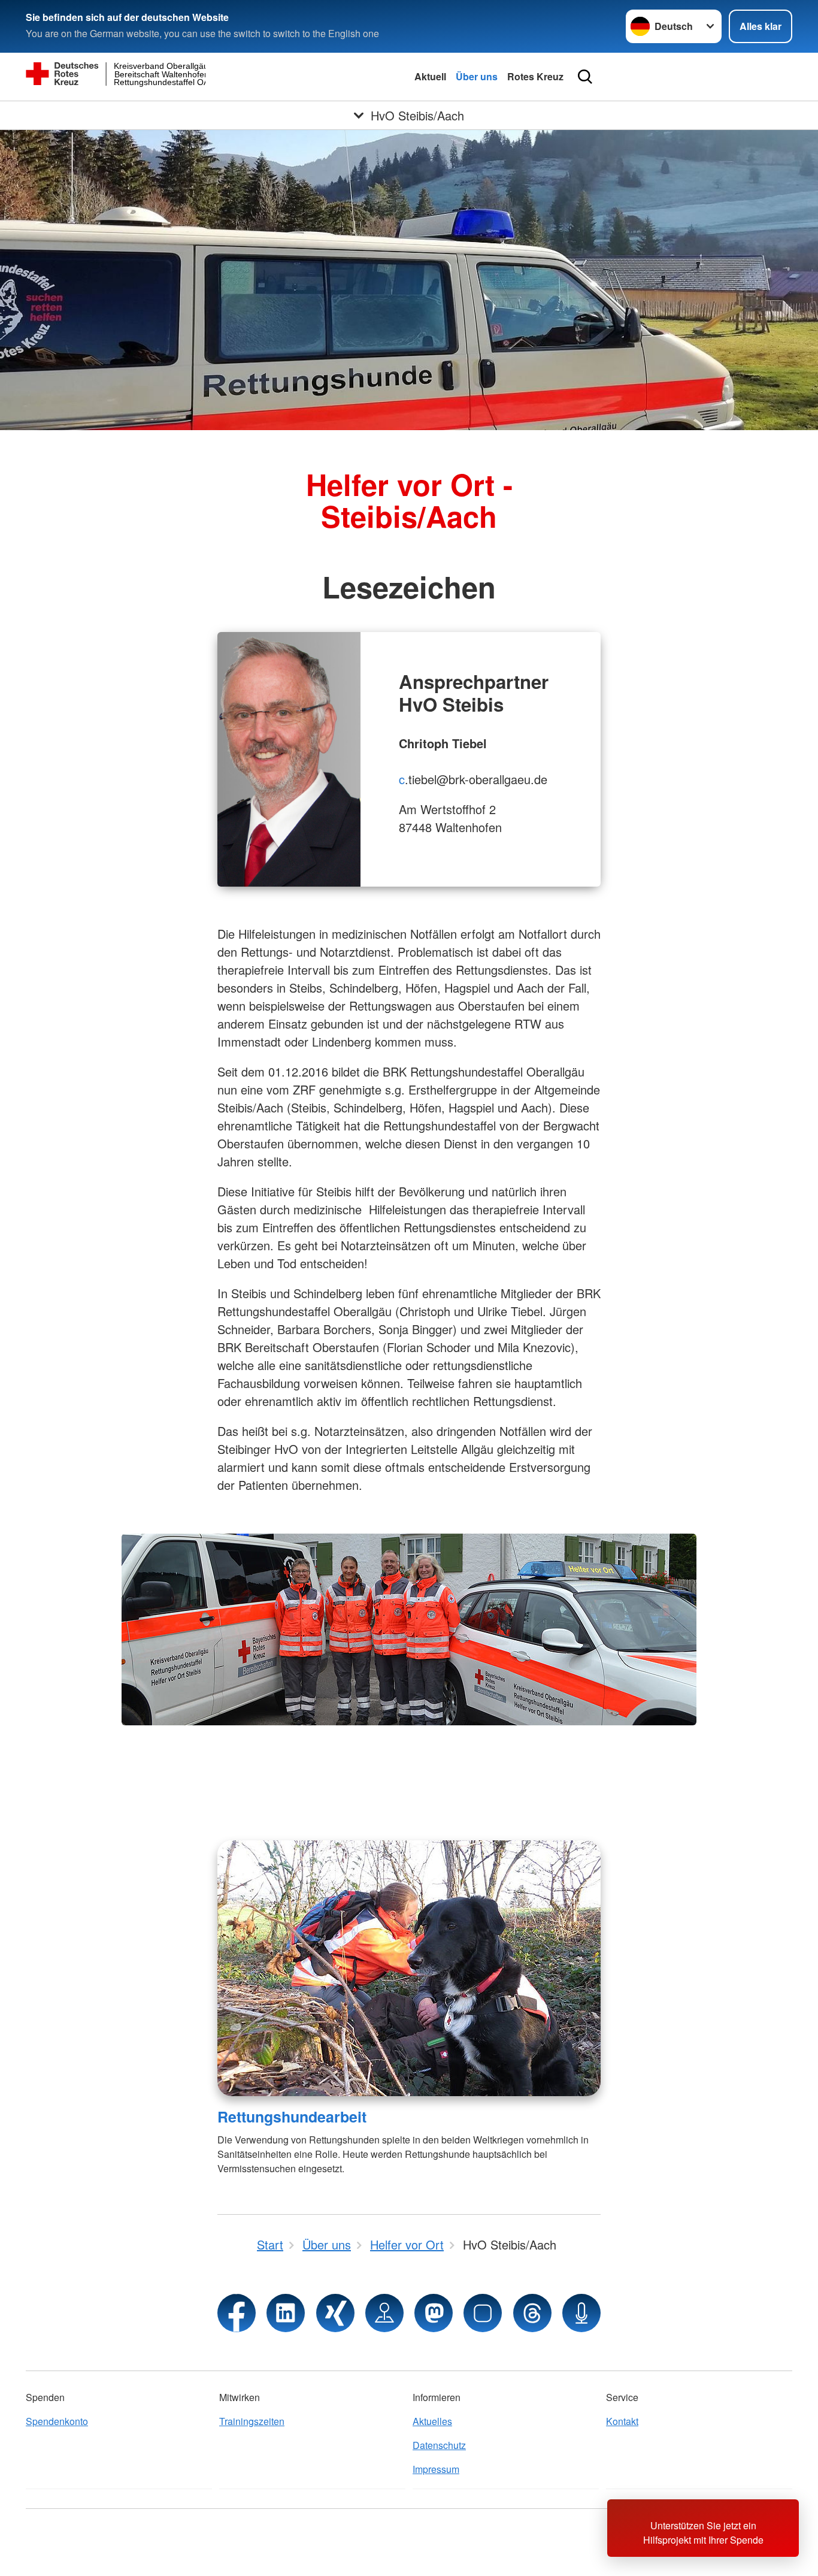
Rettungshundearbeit (292, 2117)
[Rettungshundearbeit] (409, 1968)
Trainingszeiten (252, 2421)
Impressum (436, 2469)
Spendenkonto (57, 2421)
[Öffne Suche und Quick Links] (585, 77)
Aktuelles (432, 2421)
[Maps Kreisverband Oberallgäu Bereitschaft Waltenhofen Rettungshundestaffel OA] (384, 2313)
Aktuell (430, 76)
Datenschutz (439, 2445)
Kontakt (622, 2421)
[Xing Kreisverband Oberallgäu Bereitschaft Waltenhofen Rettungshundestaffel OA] (335, 2313)
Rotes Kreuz (535, 76)
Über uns (477, 76)
